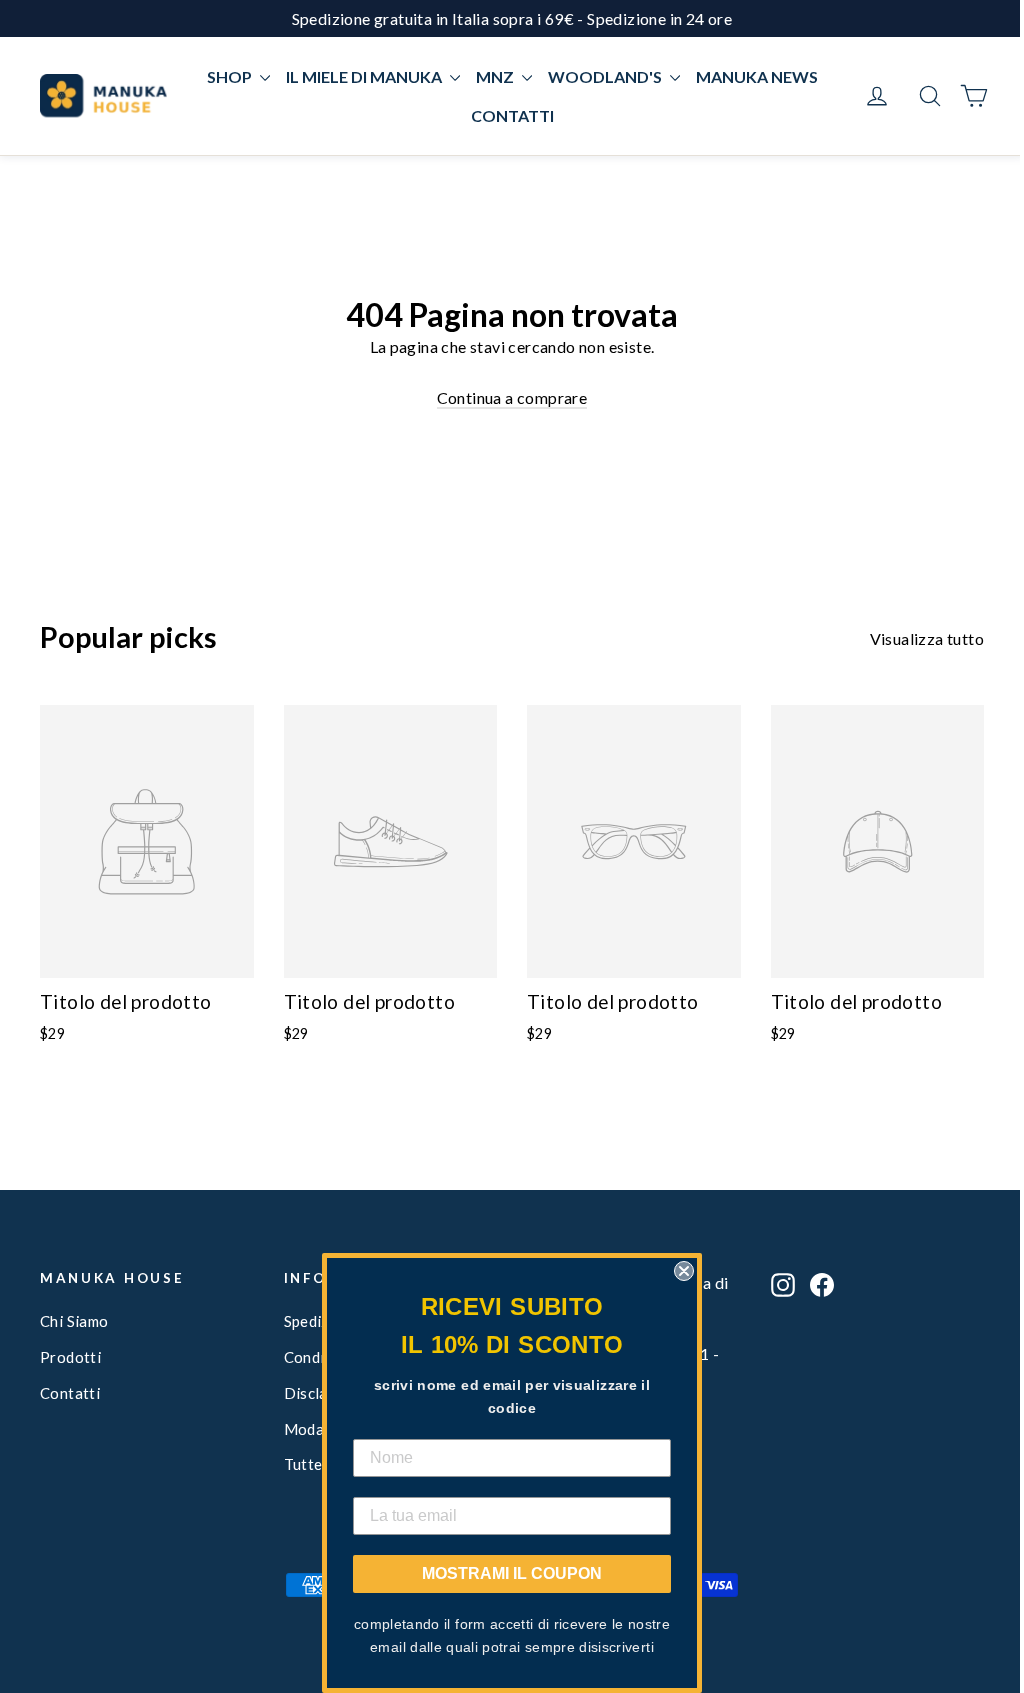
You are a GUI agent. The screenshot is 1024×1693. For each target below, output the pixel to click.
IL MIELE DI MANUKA (365, 76)
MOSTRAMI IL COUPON (512, 1573)
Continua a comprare (512, 397)
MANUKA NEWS (757, 76)
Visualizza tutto (927, 638)
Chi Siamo (74, 1321)
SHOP (231, 76)
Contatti (70, 1393)
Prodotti (70, 1357)
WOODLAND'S (606, 76)
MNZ (496, 76)
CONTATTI (512, 115)
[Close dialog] (684, 1271)
